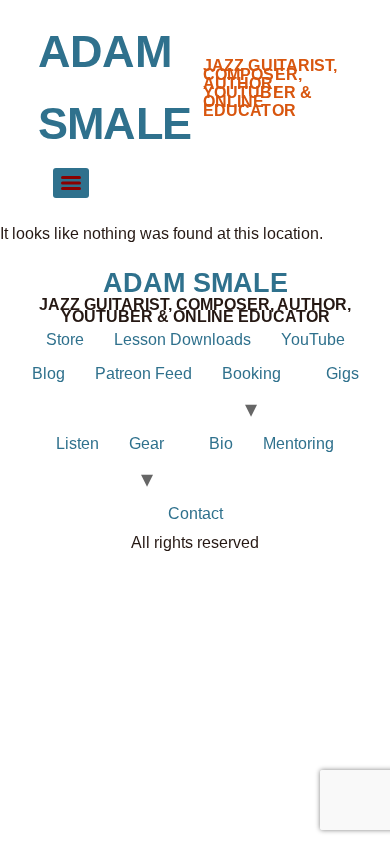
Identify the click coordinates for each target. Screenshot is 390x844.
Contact (195, 513)
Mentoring (298, 443)
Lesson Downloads (182, 339)
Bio (221, 443)
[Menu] (71, 183)
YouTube (313, 339)
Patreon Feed (143, 373)
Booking (251, 373)
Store (65, 339)
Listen (77, 443)
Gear (146, 443)
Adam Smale (195, 283)
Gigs (342, 373)
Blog (48, 373)
